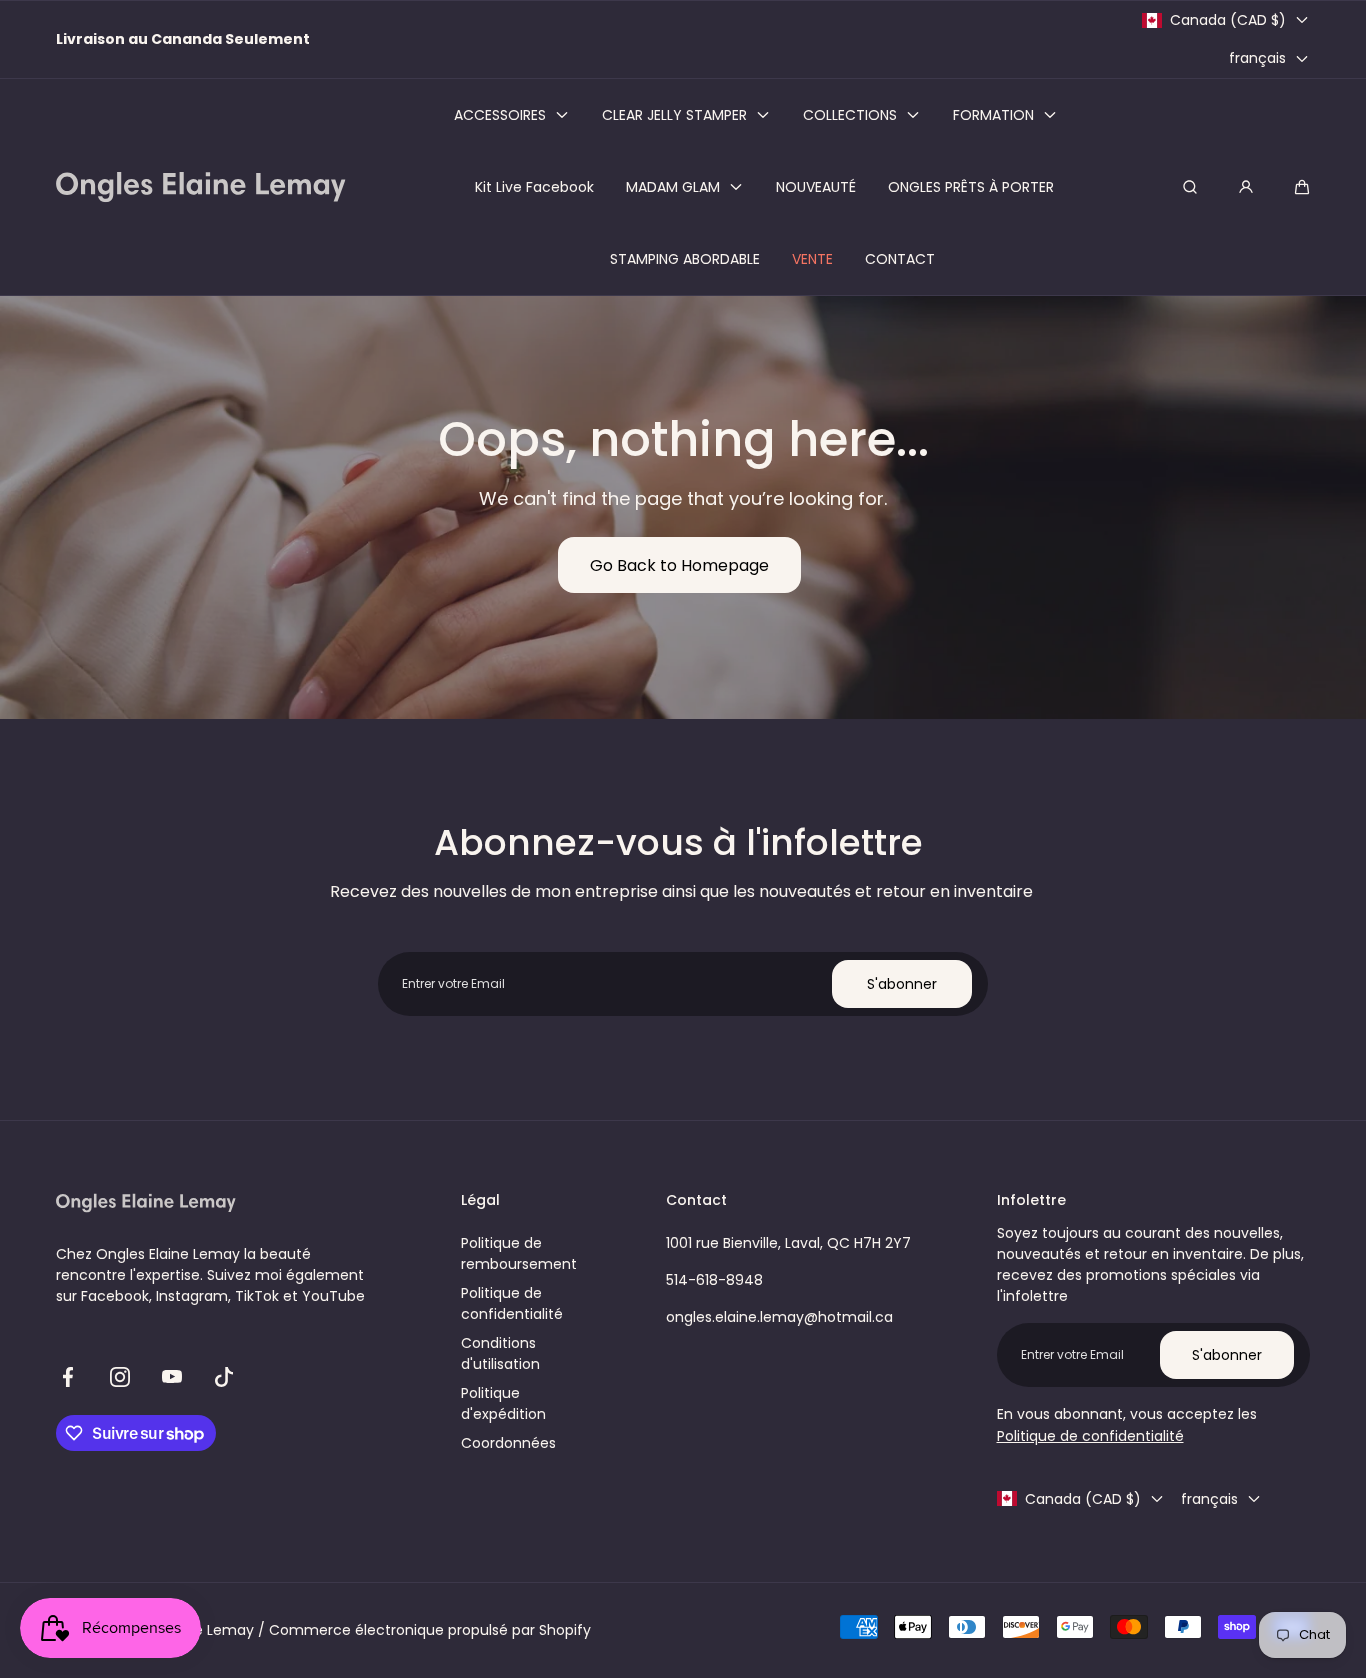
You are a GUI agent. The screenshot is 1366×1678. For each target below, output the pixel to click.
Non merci (683, 947)
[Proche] (299, 717)
